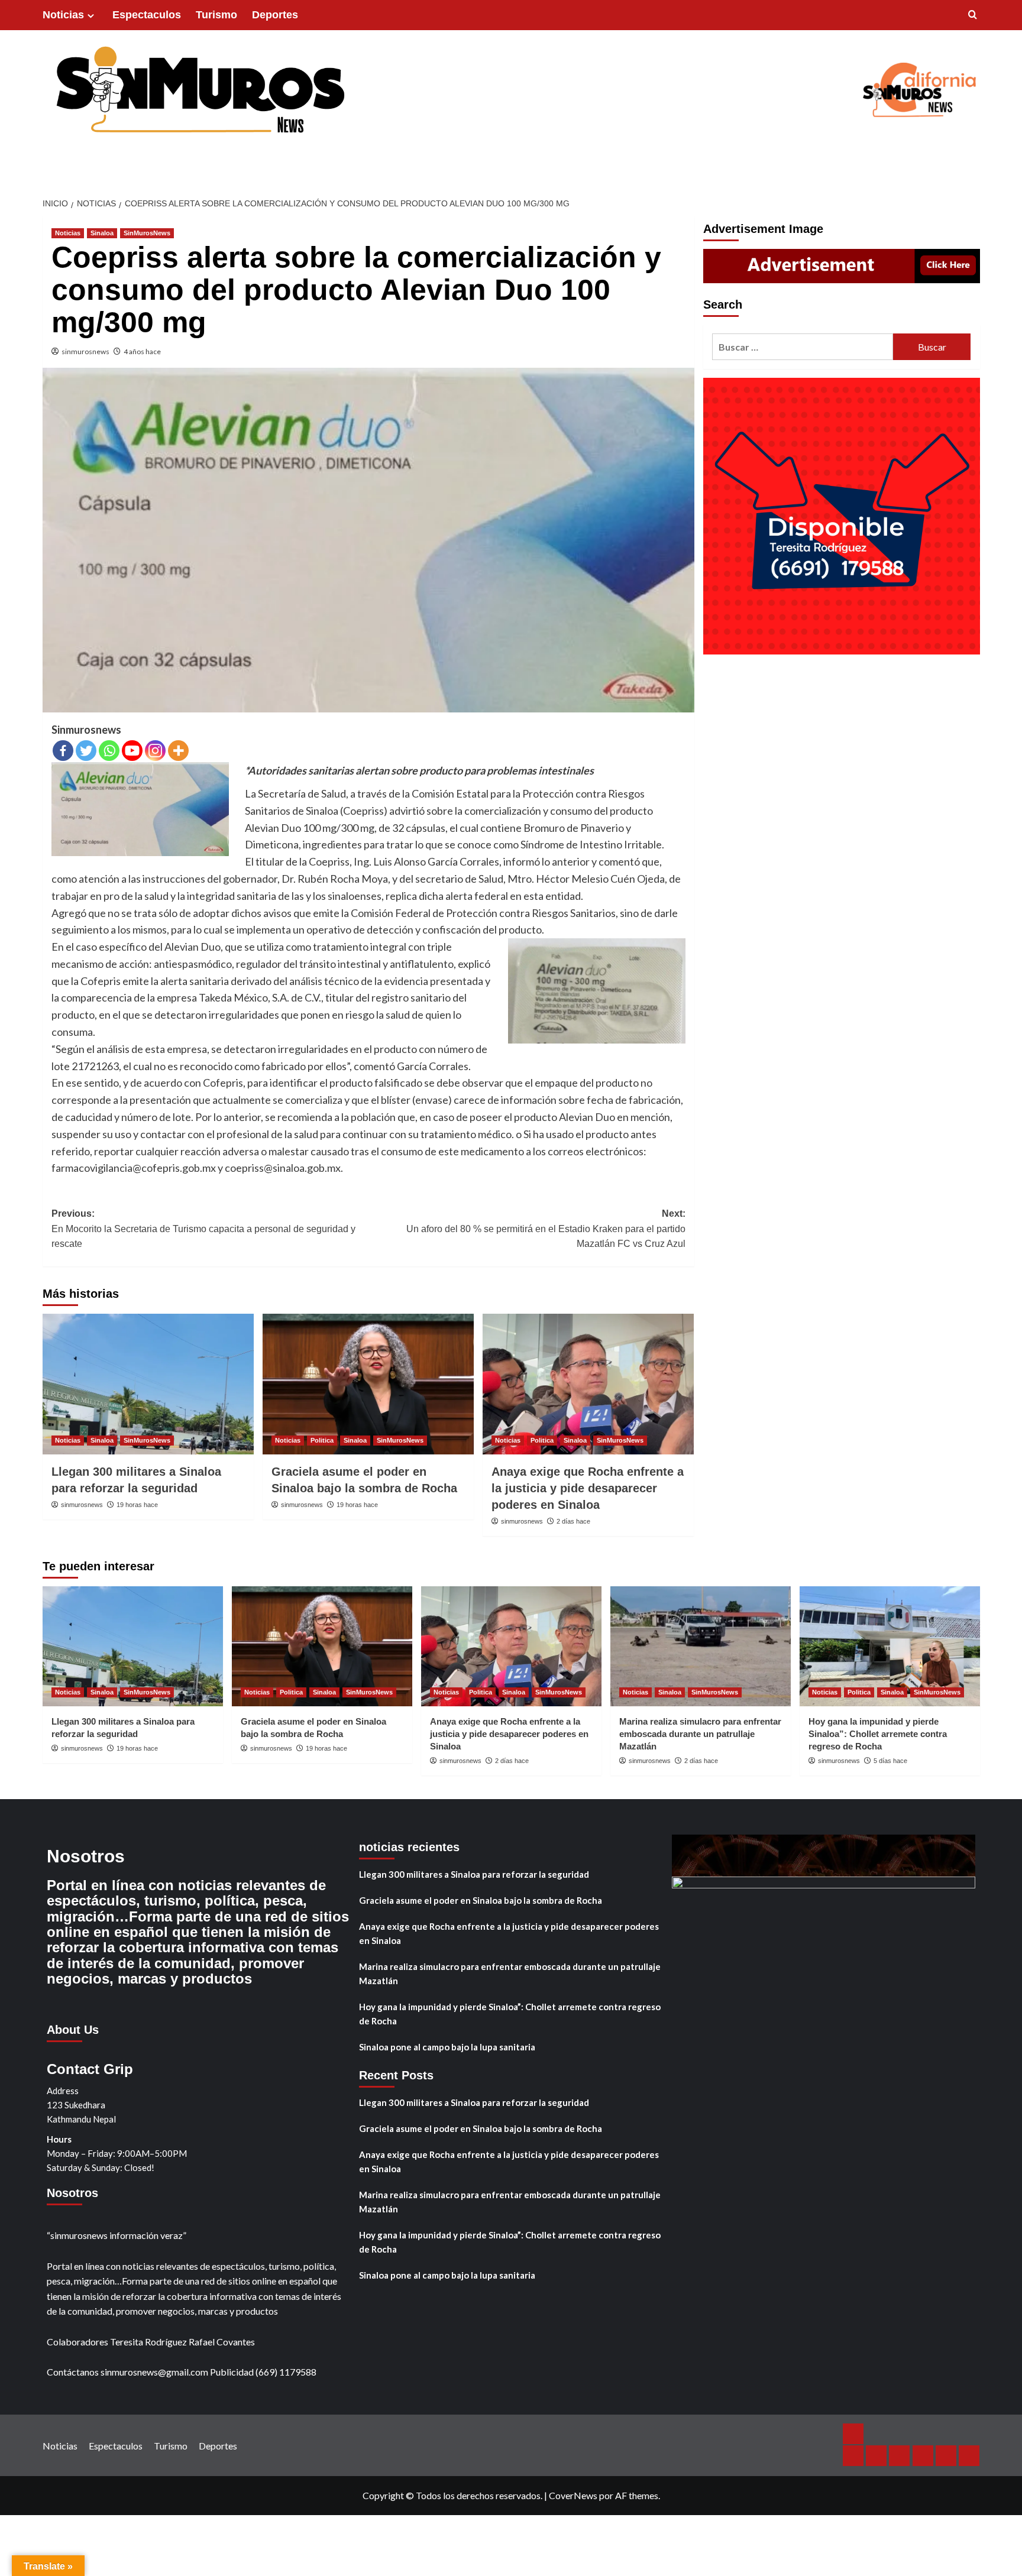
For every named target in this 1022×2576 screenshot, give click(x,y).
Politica (322, 1440)
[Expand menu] (91, 16)
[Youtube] (132, 751)
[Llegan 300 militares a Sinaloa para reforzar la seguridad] (148, 1384)
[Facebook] (63, 751)
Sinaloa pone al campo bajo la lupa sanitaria (447, 2047)
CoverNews (573, 2495)
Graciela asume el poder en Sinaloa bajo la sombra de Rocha (481, 1900)
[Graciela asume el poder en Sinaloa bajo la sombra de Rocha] (368, 1384)
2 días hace (573, 1521)
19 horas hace (137, 1505)
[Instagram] (155, 751)
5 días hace (890, 1761)
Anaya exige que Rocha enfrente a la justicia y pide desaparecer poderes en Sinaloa (588, 1488)
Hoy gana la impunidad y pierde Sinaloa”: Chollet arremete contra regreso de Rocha (878, 1734)
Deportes (275, 15)
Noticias (63, 15)
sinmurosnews (85, 351)
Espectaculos (147, 15)
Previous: (203, 1229)
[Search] (973, 15)
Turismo (216, 15)
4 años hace (142, 351)
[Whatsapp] (109, 751)
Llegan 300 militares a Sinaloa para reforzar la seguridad (474, 1874)
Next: (546, 1229)
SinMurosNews (147, 233)
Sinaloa (102, 233)
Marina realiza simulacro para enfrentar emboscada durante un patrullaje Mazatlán (700, 1734)
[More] (178, 751)
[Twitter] (86, 751)
